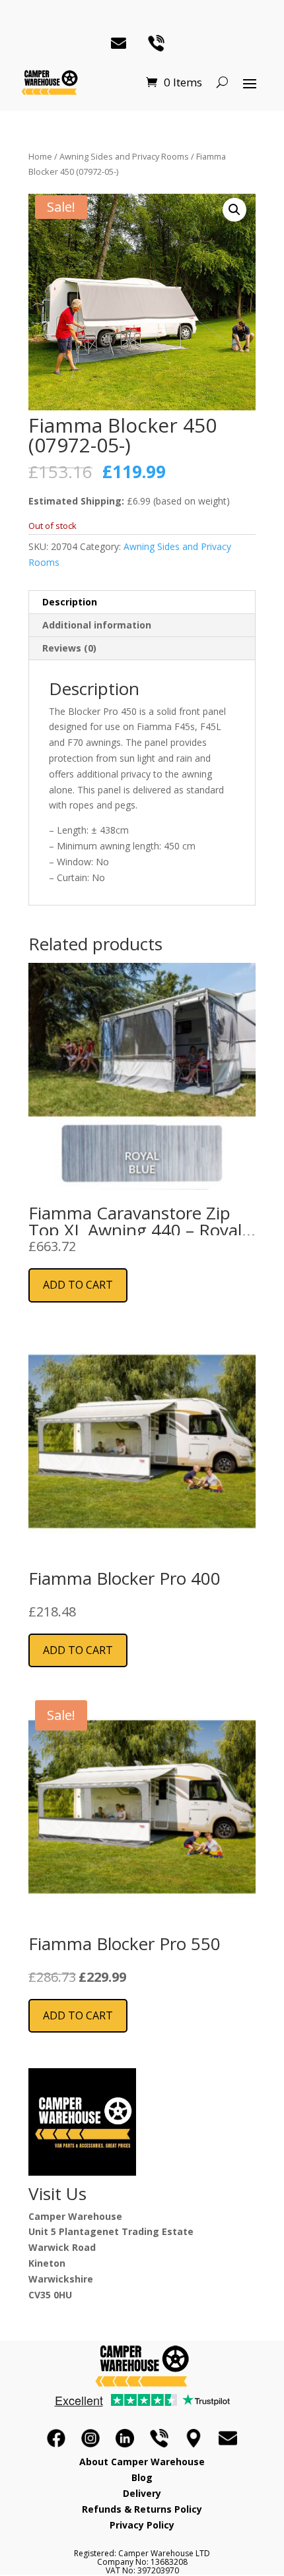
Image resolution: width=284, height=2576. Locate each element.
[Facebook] (56, 2438)
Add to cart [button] (78, 1285)
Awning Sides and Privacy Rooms (124, 156)
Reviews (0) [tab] (69, 648)
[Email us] (228, 2438)
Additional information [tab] (97, 625)
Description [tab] (70, 602)
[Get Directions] (194, 2438)
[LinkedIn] (125, 2438)
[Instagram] (90, 2438)
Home (40, 156)
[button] (234, 210)
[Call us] (159, 2438)
